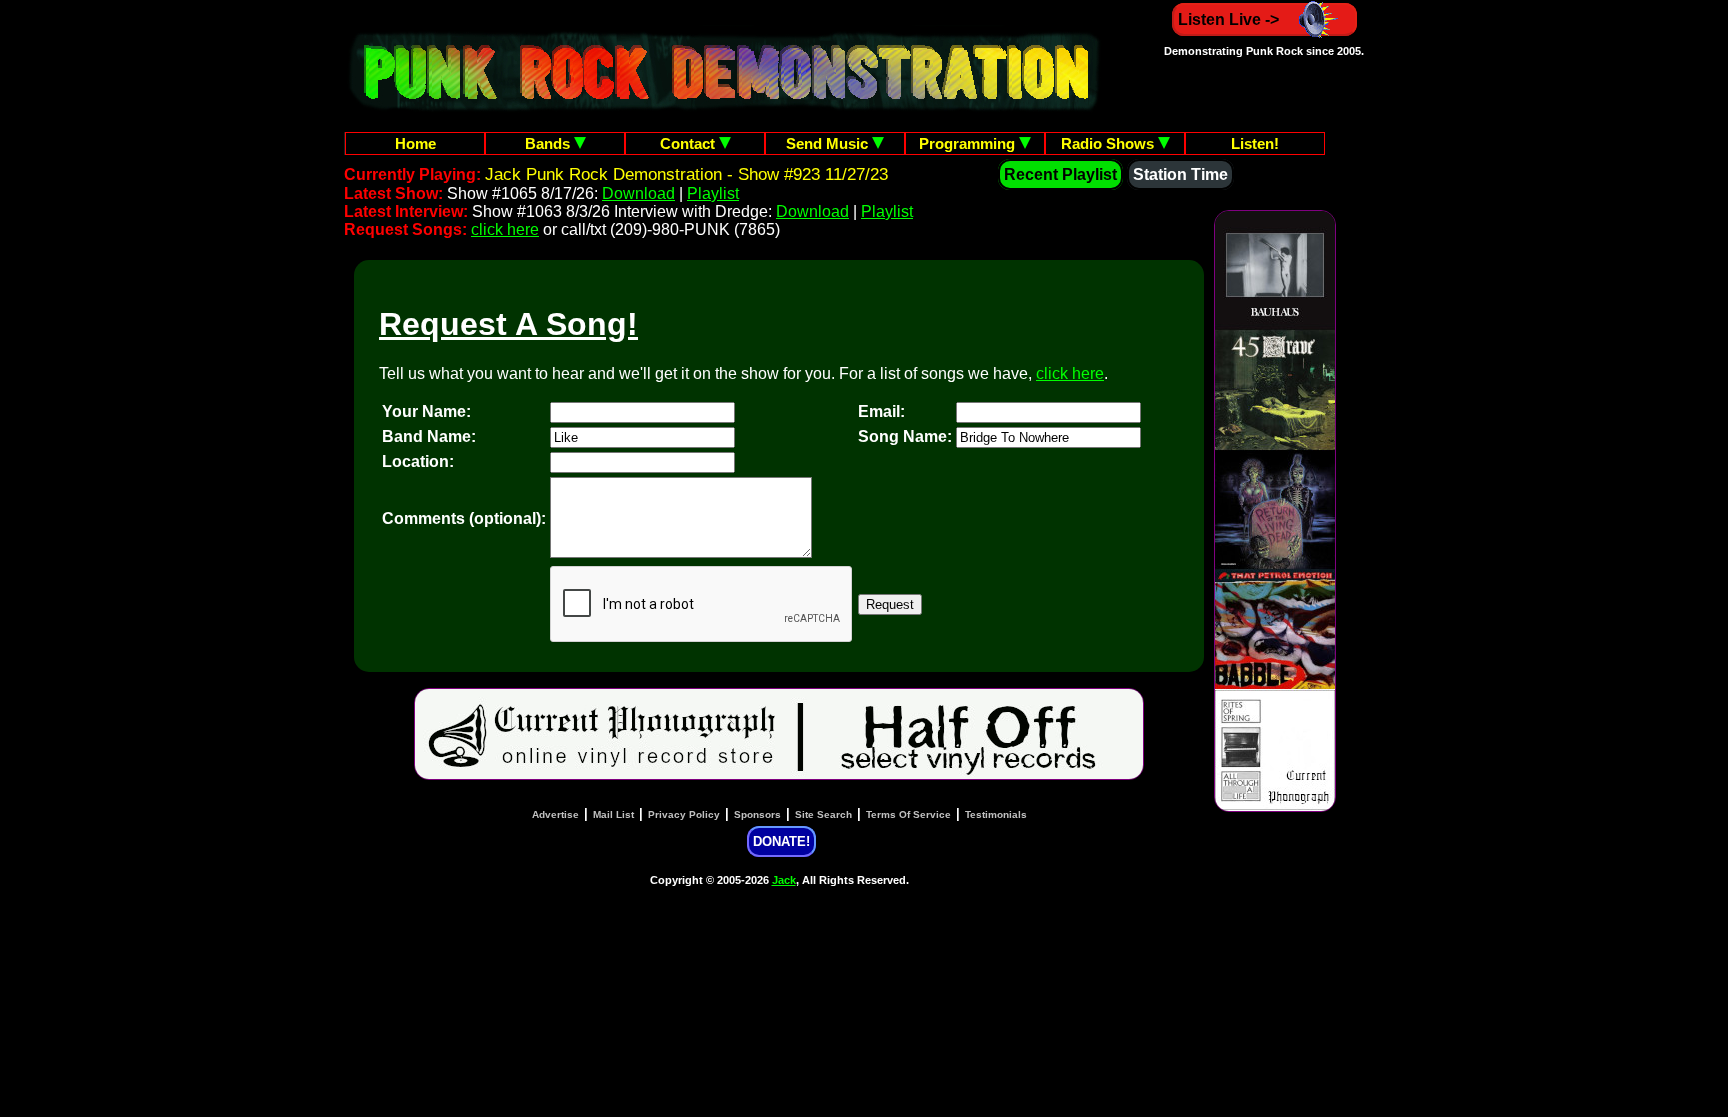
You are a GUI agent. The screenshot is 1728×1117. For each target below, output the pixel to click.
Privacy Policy (684, 814)
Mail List (613, 814)
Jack (784, 880)
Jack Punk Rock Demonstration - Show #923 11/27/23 (686, 174)
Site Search (823, 814)
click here (505, 229)
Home (415, 143)
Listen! (1255, 143)
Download (638, 193)
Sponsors (757, 814)
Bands (549, 143)
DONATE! (781, 841)
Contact (689, 143)
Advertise (555, 814)
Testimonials (996, 814)
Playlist (713, 193)
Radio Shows (1109, 143)
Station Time (1180, 174)
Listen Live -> (1228, 19)
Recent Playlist (1060, 174)
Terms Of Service (908, 814)
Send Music (829, 143)
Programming (969, 143)
